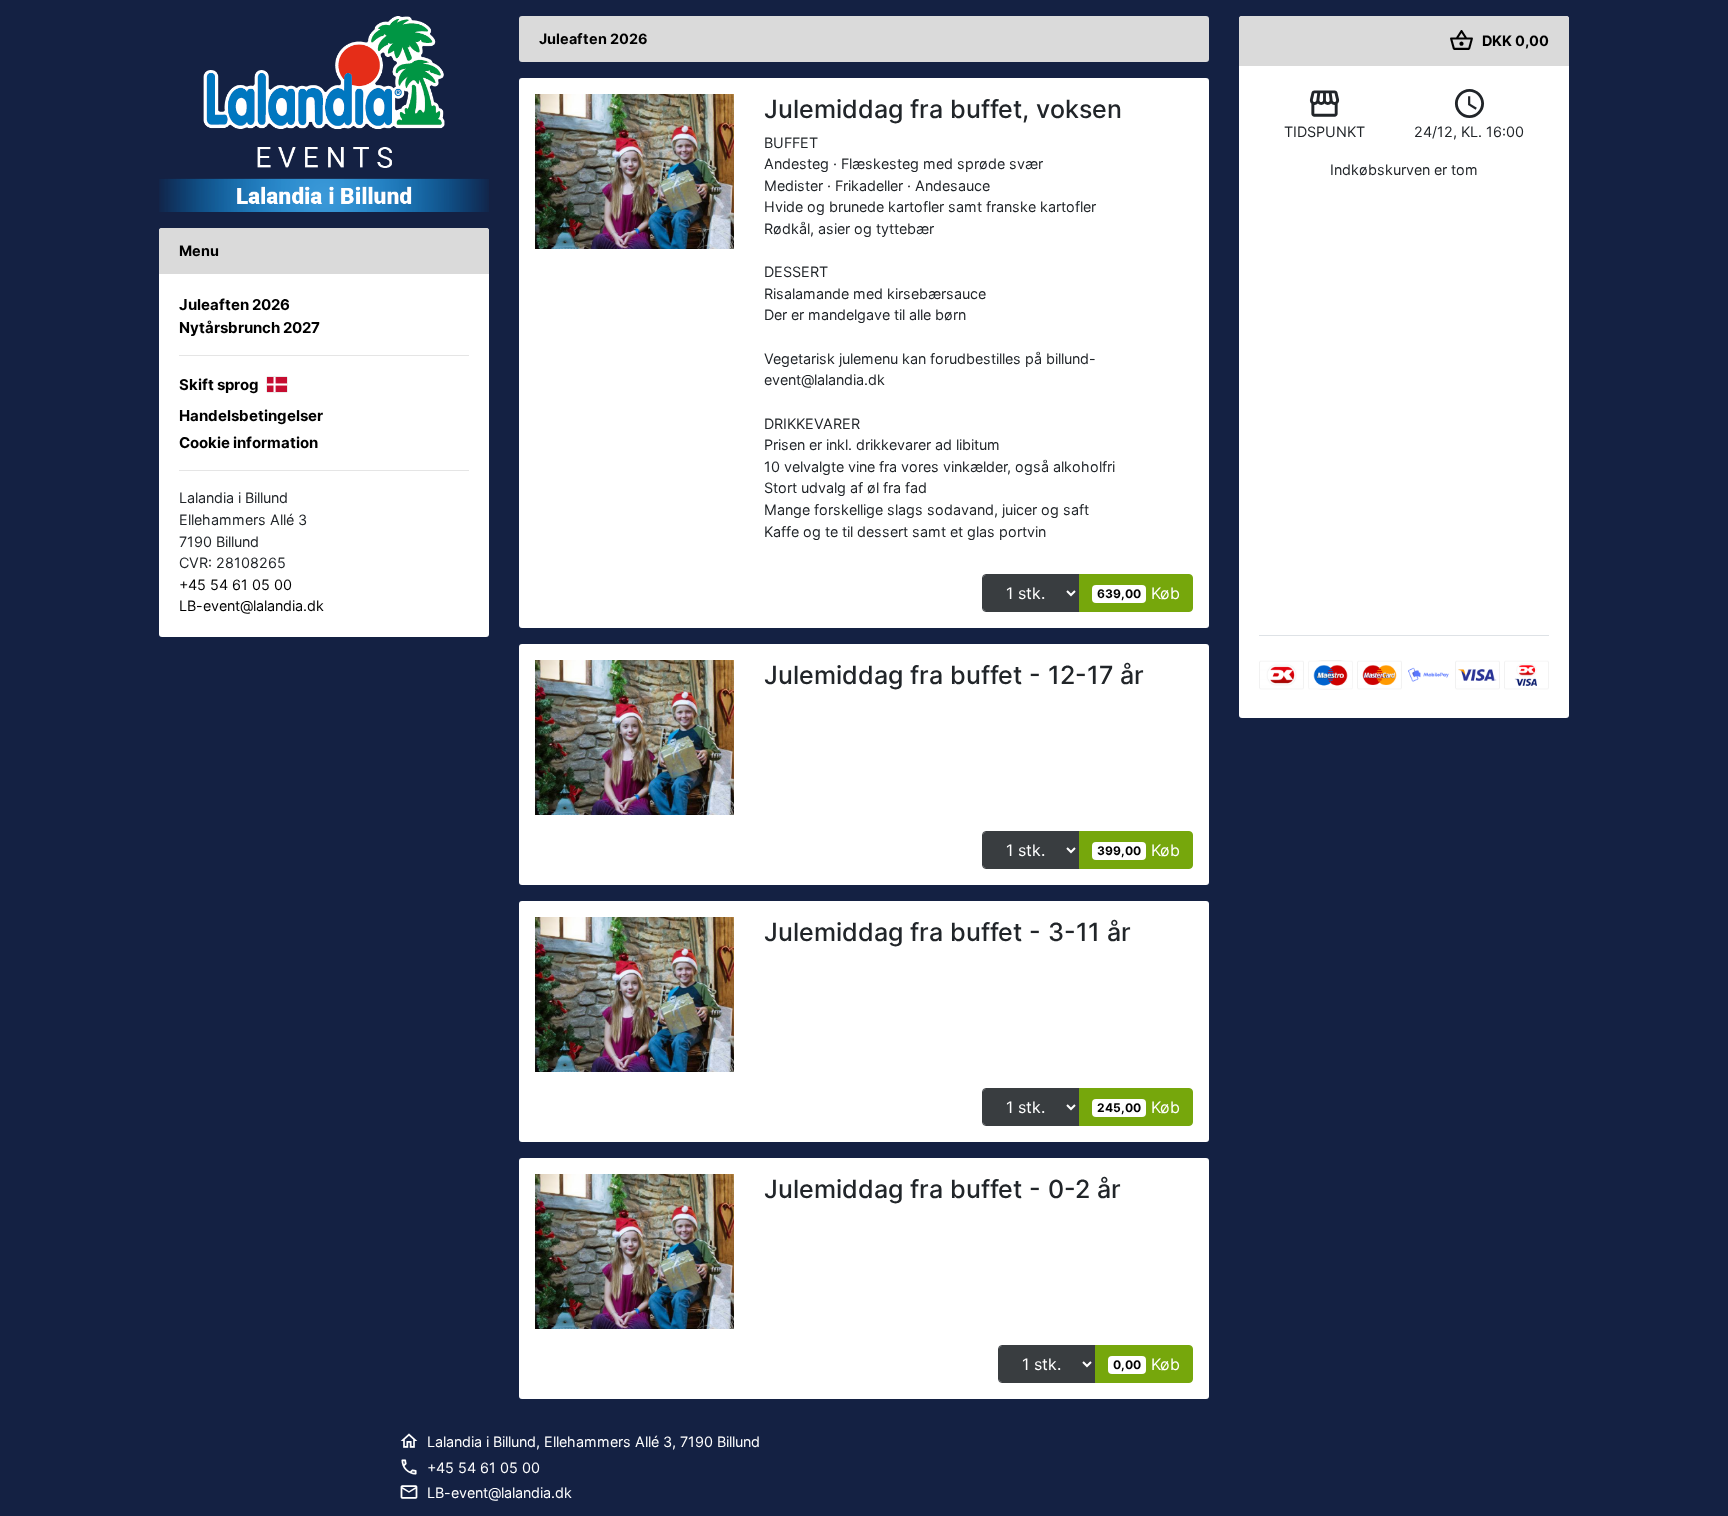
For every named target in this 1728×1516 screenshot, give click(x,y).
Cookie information (248, 442)
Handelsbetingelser (251, 415)
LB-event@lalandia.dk (251, 605)
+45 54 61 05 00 (235, 584)
